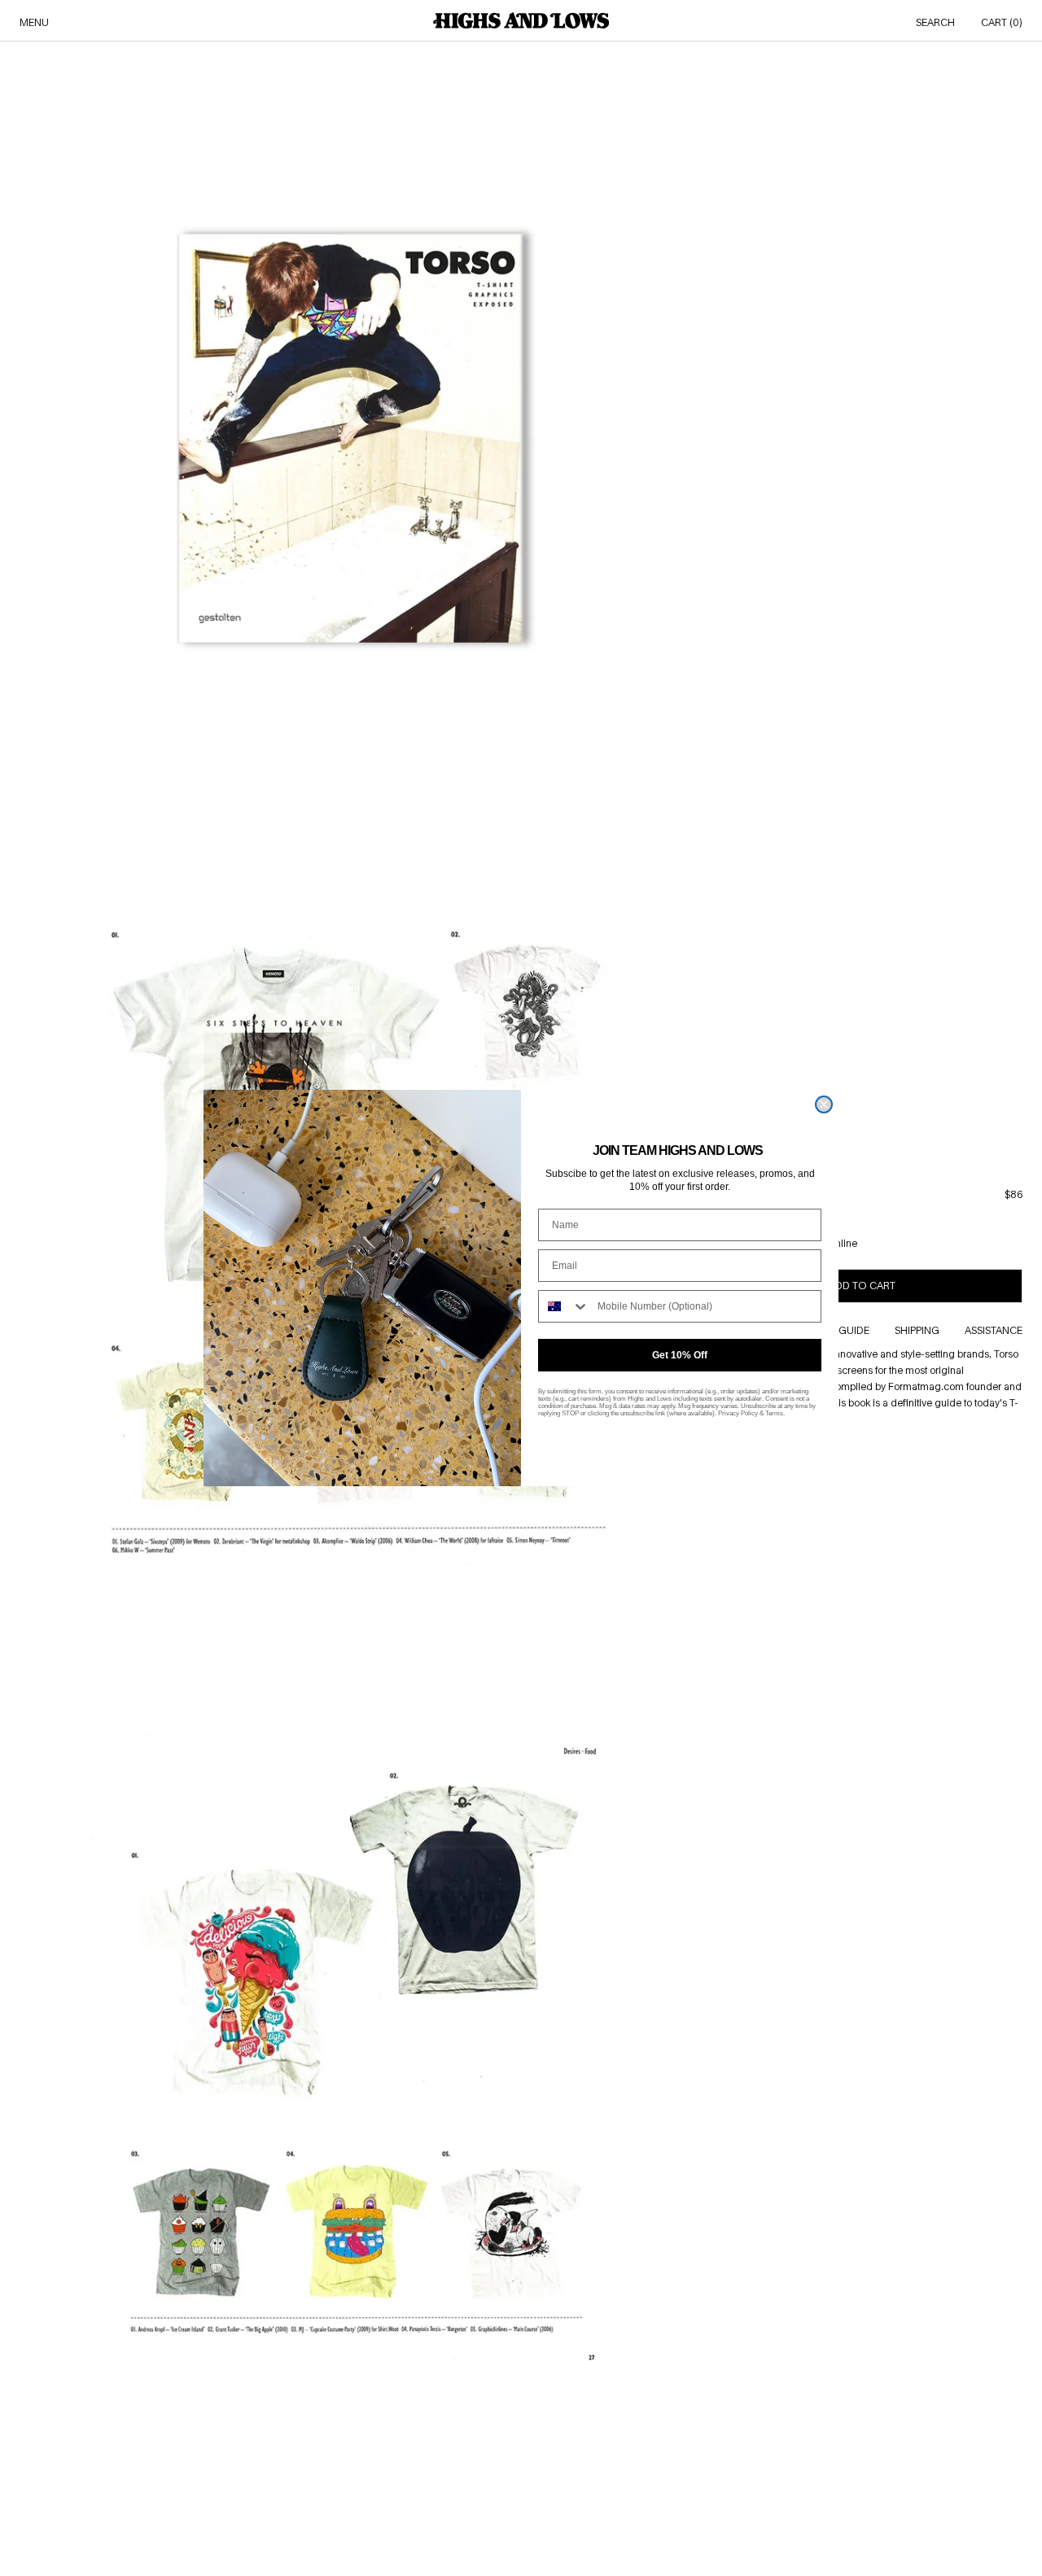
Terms (774, 1413)
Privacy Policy (738, 1413)
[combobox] (564, 1306)
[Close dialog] (824, 1104)
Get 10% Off (680, 1355)
